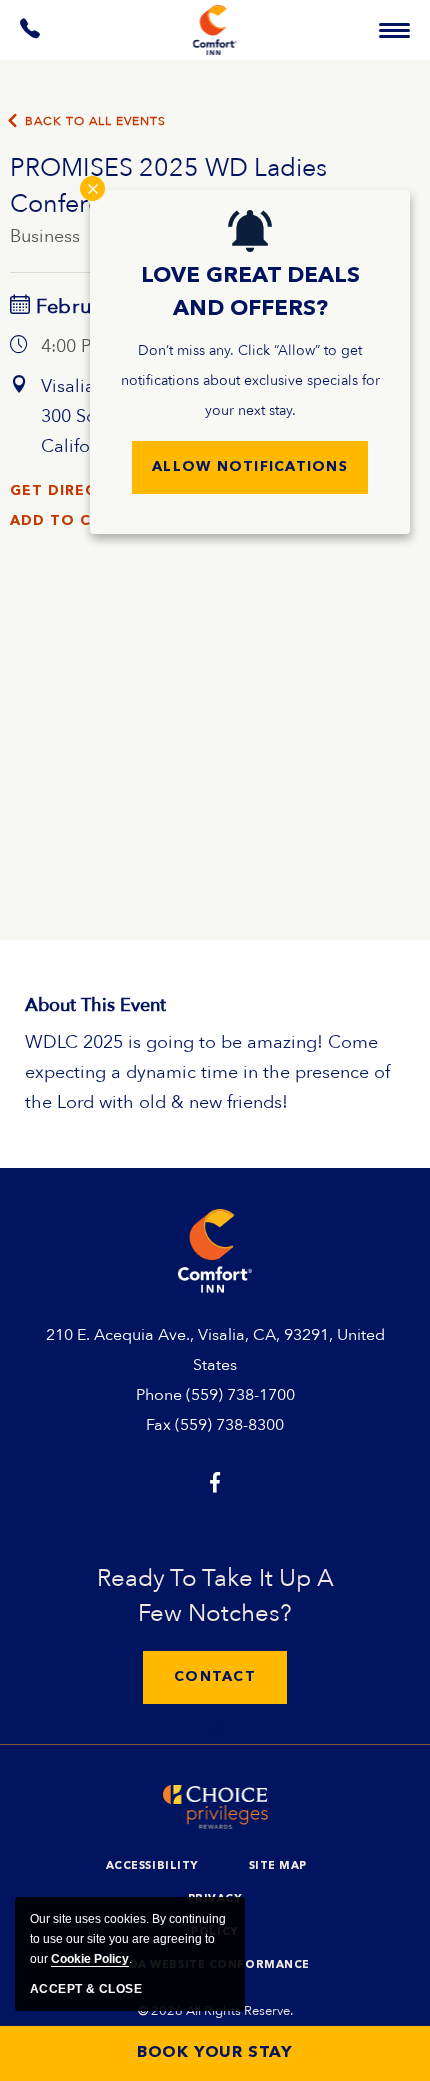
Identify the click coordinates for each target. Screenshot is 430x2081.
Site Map (278, 1866)
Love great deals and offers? (250, 292)
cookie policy (90, 1959)
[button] (215, 1677)
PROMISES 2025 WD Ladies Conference (168, 186)
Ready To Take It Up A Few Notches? (215, 1596)
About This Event (95, 1005)
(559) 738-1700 (240, 1395)
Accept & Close (86, 1989)
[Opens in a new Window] (31, 33)
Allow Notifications (250, 467)
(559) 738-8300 (229, 1425)
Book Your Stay (215, 2053)
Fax (158, 1425)
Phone (159, 1395)
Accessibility (152, 1866)
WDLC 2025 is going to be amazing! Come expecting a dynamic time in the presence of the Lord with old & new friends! (207, 1072)
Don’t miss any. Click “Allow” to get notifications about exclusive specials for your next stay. (250, 380)
